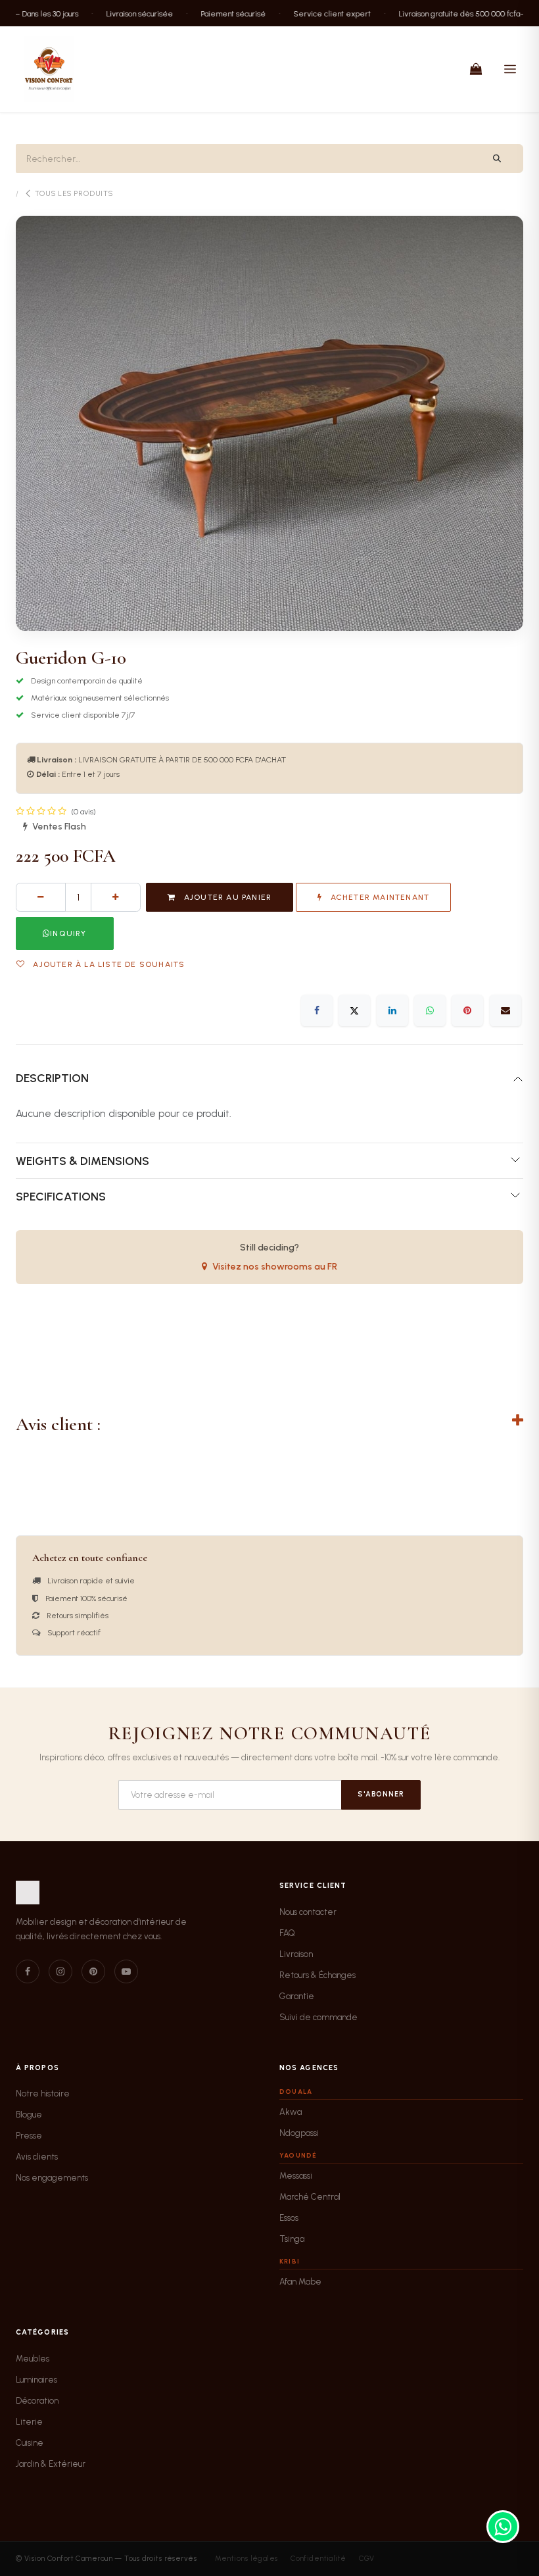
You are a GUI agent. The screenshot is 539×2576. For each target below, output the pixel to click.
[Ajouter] (116, 897)
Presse (29, 2136)
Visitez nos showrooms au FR (275, 1267)
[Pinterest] (467, 1010)
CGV (366, 2559)
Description (52, 1078)
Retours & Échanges (317, 1975)
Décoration (37, 2401)
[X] (354, 1010)
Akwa (291, 2112)
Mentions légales (246, 2559)
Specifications (61, 1196)
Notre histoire (43, 2093)
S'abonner (381, 1794)
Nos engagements (52, 2178)
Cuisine (30, 2443)
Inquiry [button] (68, 933)
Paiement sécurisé (215, 13)
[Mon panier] (476, 69)
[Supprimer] (41, 897)
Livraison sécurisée (122, 13)
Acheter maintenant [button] (378, 897)
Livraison (296, 1954)
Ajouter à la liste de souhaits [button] (107, 964)
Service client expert (314, 13)
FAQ (287, 1933)
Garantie (297, 1996)
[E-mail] (505, 1010)
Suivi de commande (318, 2017)
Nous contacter (308, 1912)
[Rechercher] (497, 159)
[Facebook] (317, 1010)
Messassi (296, 2176)
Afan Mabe (300, 2282)
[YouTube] (126, 1971)
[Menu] (510, 69)
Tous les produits (74, 194)
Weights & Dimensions (82, 1161)
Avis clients (37, 2157)
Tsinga (292, 2239)
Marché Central (310, 2197)
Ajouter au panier (227, 897)
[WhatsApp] (430, 1010)
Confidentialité (318, 2559)
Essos (289, 2218)
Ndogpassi (299, 2133)
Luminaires (36, 2380)
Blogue (29, 2115)
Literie (29, 2422)
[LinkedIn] (392, 1010)
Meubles (33, 2359)
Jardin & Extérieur (51, 2464)
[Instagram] (60, 1971)
